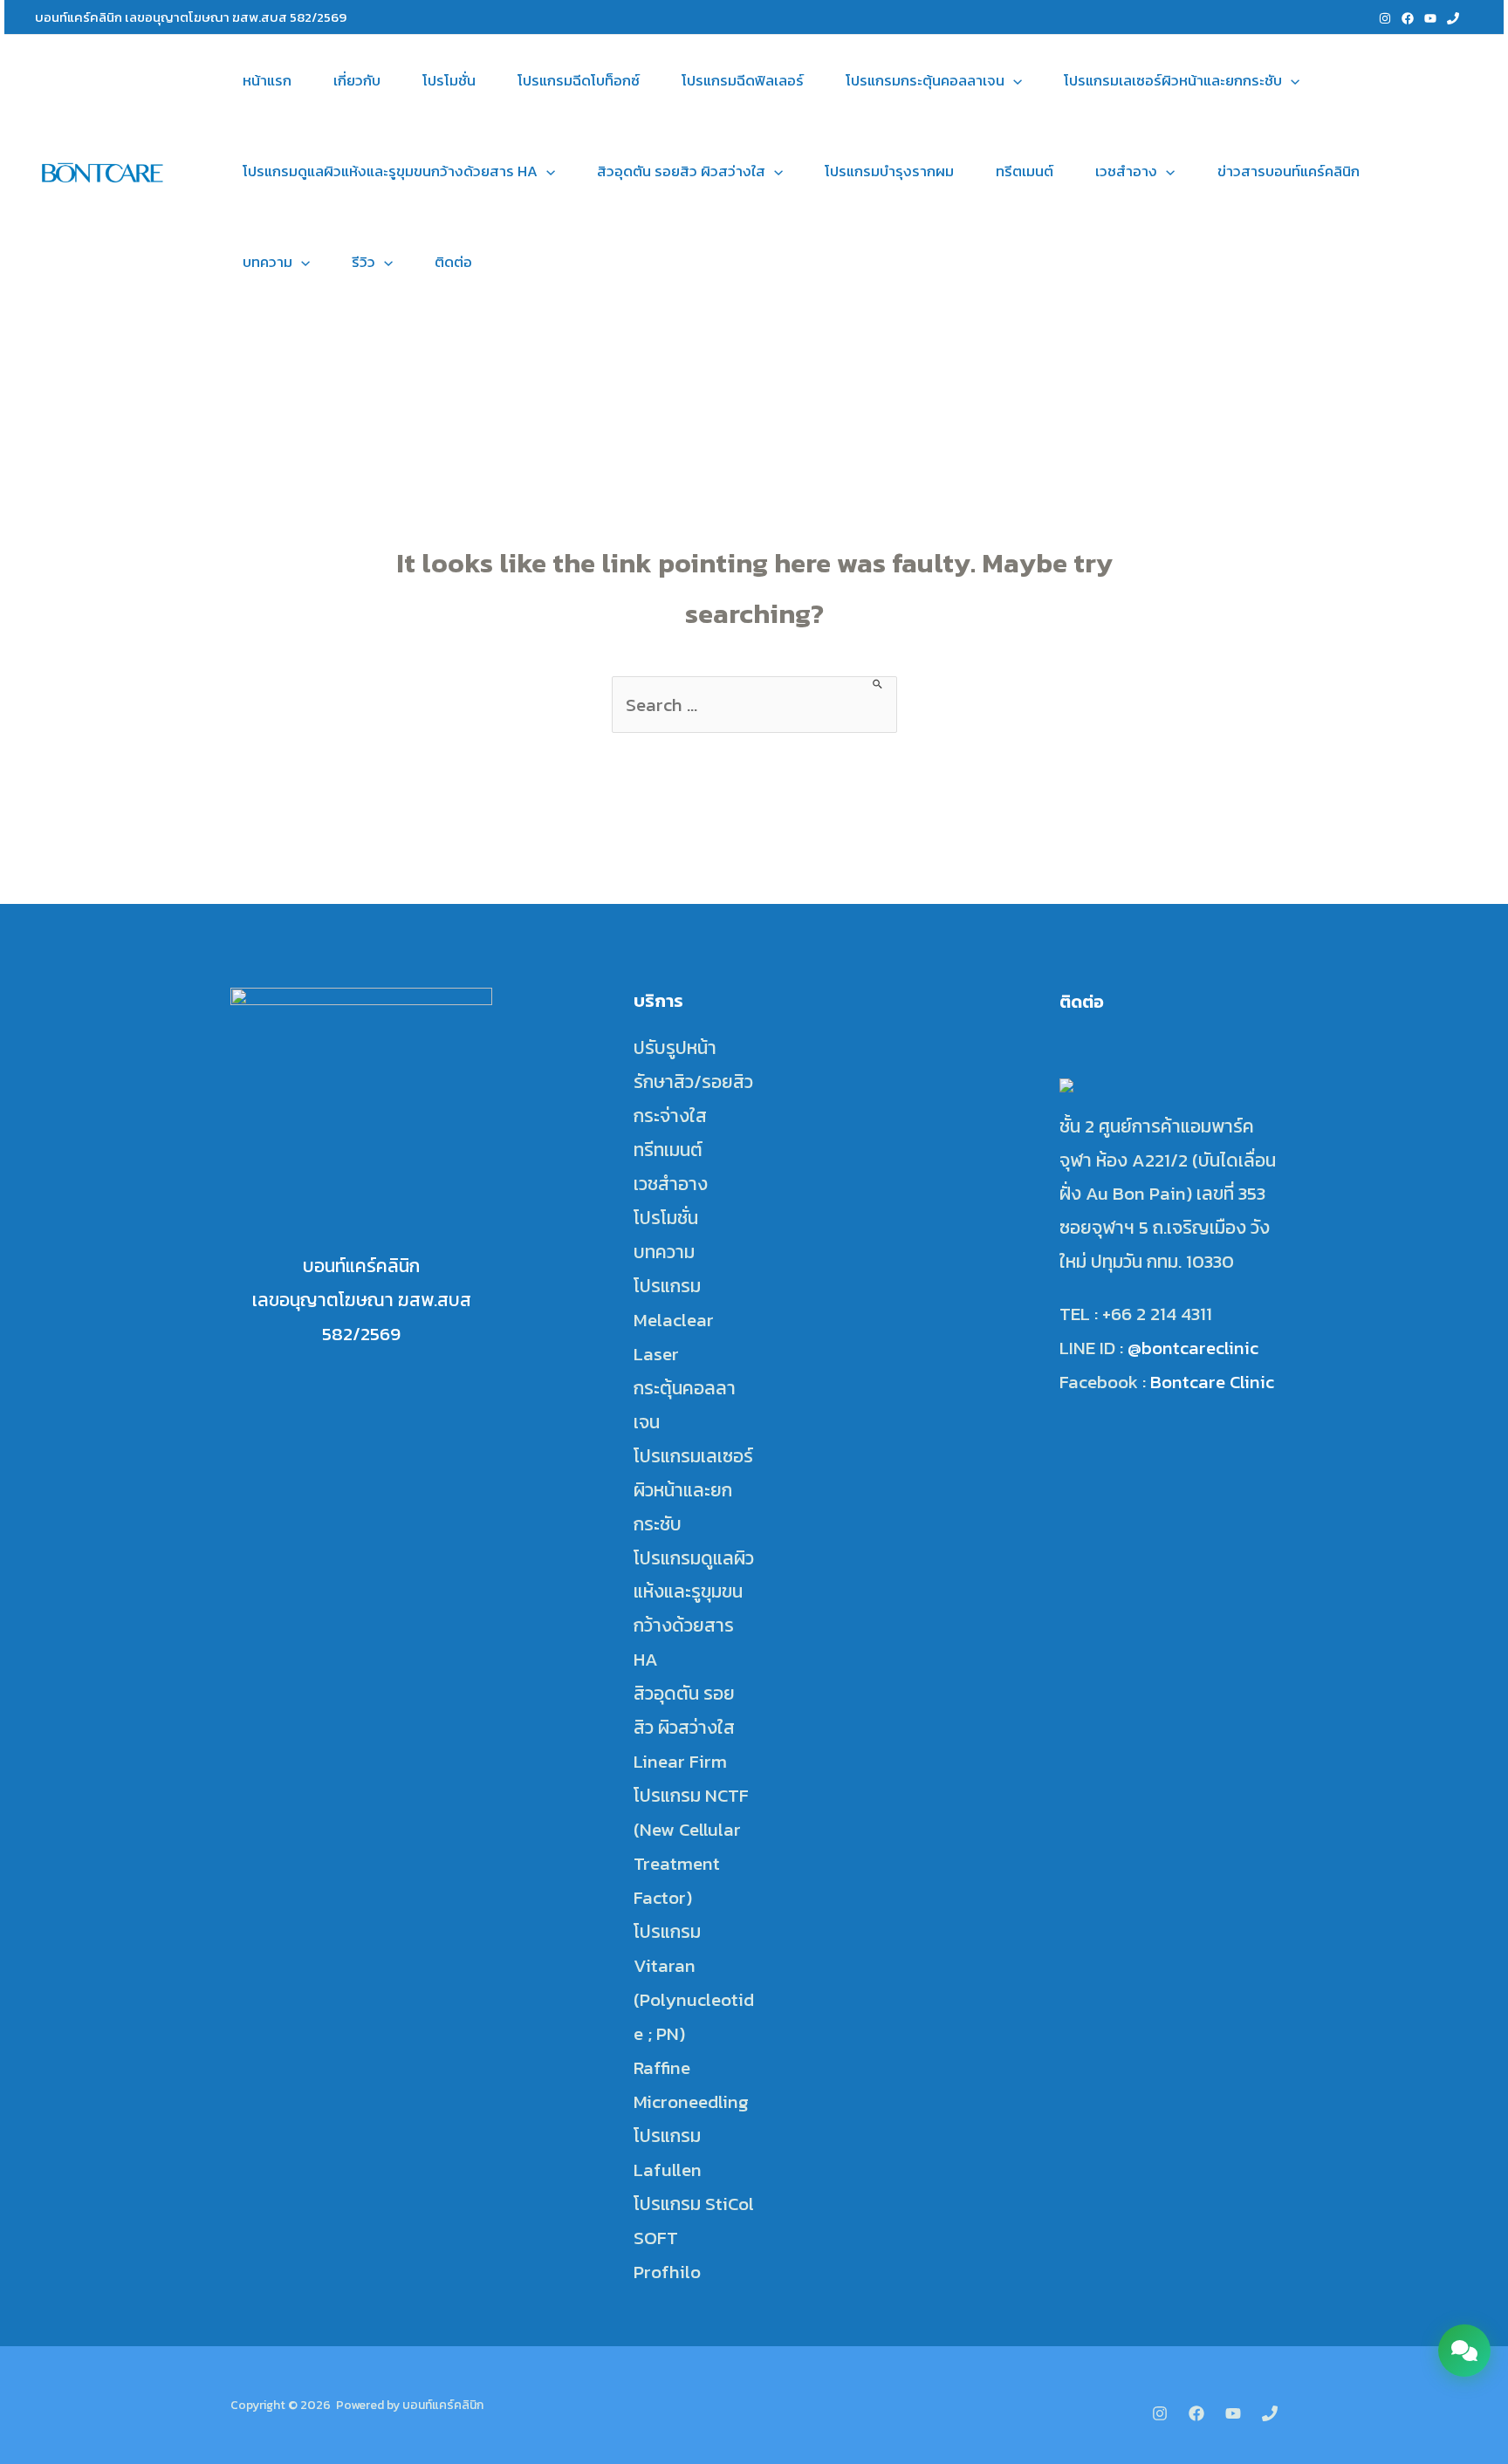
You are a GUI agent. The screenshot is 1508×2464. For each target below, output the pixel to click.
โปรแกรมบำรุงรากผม (889, 171)
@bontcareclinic (1193, 1348)
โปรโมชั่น (449, 80)
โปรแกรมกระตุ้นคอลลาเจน (925, 80)
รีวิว (363, 262)
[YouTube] (1430, 18)
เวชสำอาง (1126, 171)
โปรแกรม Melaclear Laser (674, 1320)
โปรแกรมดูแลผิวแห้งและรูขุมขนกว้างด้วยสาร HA (390, 171)
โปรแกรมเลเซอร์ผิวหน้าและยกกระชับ (1173, 80)
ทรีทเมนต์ (668, 1150)
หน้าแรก (267, 80)
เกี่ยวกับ (357, 80)
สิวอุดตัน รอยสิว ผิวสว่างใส (681, 171)
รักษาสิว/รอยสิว (693, 1081)
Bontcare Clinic (1212, 1382)
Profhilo (667, 2272)
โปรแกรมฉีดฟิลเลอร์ (743, 80)
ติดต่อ (453, 262)
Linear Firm (680, 1761)
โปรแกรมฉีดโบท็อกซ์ (579, 80)
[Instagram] (1385, 18)
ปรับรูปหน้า (675, 1047)
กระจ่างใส (670, 1116)
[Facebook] (1408, 18)
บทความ (267, 262)
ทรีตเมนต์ (1025, 171)
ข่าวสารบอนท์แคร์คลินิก (1289, 171)
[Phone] (1453, 18)
